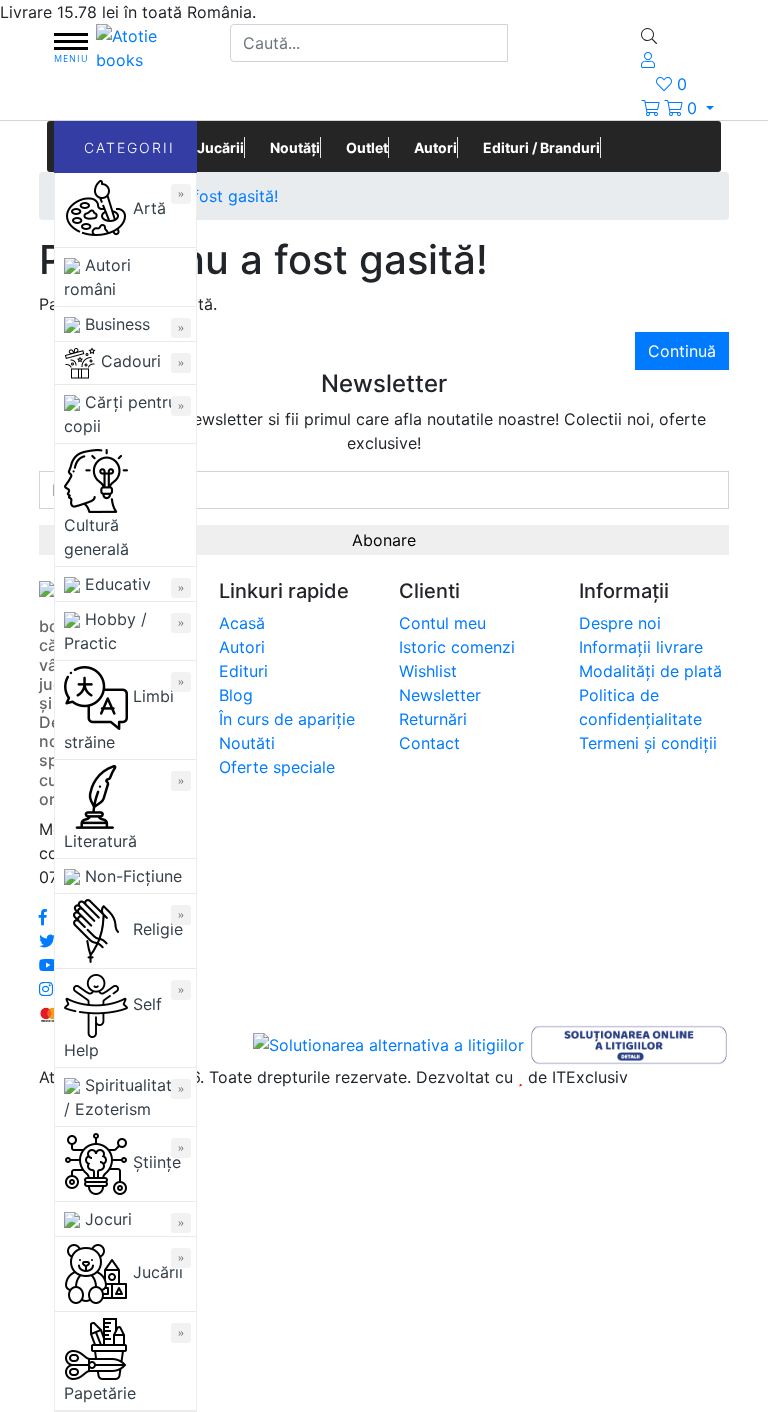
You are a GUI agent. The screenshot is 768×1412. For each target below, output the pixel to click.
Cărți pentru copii (120, 414)
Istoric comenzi (457, 647)
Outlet (367, 147)
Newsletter (440, 695)
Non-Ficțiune (131, 876)
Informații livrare (641, 647)
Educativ (115, 584)
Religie (155, 929)
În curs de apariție (287, 719)
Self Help (113, 1027)
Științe (154, 1162)
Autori (435, 147)
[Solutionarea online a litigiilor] (629, 1043)
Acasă (242, 623)
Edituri (243, 671)
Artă (147, 208)
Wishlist (428, 671)
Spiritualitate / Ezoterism (122, 1097)
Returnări (433, 719)
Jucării (155, 1272)
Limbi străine (119, 719)
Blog (236, 695)
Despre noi (620, 623)
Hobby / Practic (105, 631)
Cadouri (128, 361)
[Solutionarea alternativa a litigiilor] (391, 1043)
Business (115, 324)
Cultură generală (96, 537)
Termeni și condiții (648, 743)
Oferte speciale (277, 767)
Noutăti (247, 743)
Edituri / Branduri (541, 147)
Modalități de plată (650, 671)
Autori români (97, 277)
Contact (429, 743)
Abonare (384, 540)
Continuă (682, 351)
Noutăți (295, 147)
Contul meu (442, 623)
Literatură (100, 841)
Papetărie (100, 1393)
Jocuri (106, 1219)
